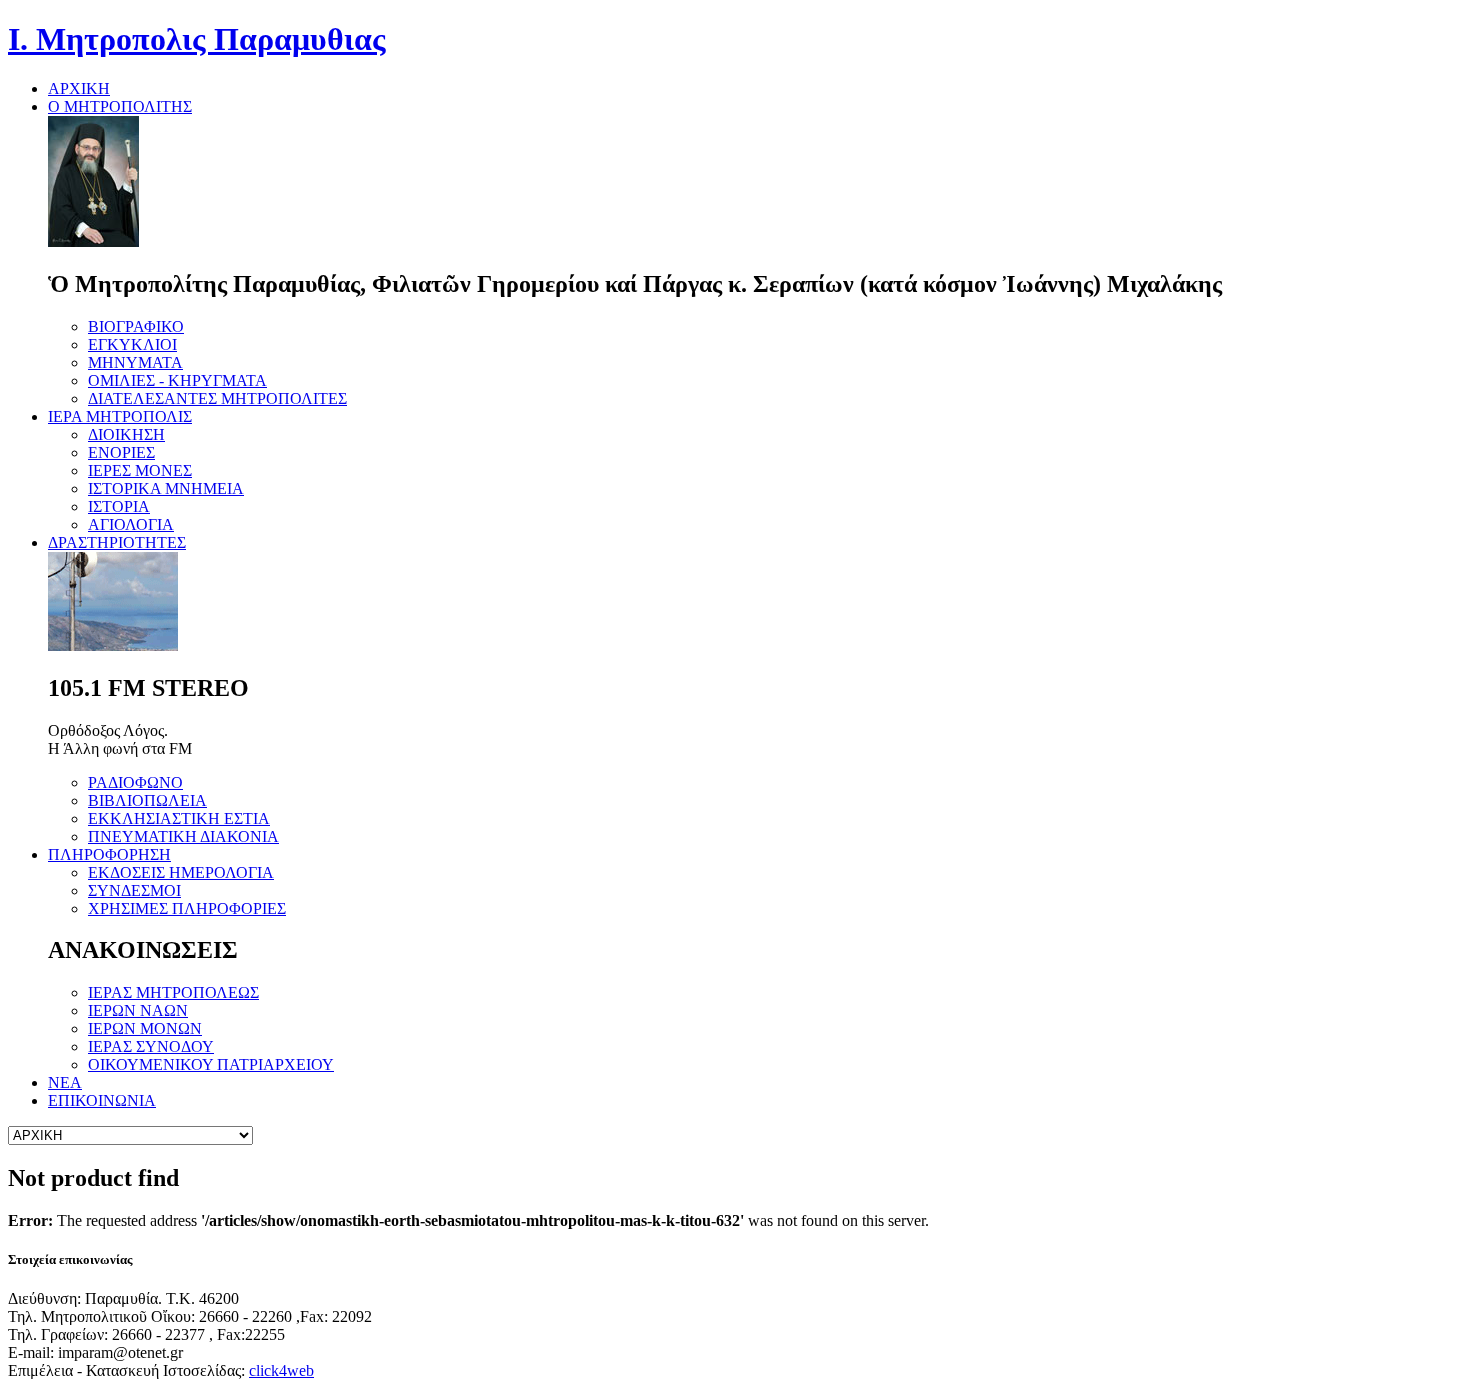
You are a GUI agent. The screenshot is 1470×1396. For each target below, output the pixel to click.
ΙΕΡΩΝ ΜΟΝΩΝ (145, 1028)
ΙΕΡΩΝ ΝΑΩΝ (138, 1010)
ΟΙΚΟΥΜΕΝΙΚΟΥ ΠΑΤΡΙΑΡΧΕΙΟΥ (211, 1064)
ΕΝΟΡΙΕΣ (121, 452)
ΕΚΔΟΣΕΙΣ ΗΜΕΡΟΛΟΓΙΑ (181, 872)
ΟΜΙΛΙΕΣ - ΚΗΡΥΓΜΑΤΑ (177, 380)
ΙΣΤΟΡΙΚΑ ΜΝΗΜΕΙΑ (166, 488)
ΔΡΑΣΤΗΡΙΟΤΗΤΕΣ (117, 542)
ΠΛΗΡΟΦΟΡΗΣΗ (109, 854)
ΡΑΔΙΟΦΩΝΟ (135, 782)
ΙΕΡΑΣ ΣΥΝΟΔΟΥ (151, 1046)
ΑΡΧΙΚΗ (79, 88)
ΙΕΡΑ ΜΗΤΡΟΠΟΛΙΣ (120, 416)
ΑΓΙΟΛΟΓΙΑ (131, 524)
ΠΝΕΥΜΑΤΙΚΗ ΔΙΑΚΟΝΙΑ (183, 836)
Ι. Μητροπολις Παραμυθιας (197, 39)
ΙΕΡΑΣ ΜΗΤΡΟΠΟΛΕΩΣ (173, 992)
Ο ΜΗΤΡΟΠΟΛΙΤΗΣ (120, 106)
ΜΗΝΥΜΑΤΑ (135, 362)
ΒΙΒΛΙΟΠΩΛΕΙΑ (147, 800)
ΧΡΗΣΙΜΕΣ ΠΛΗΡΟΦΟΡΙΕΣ (187, 908)
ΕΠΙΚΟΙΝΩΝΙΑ (102, 1100)
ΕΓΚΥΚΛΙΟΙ (132, 344)
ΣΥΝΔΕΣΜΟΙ (134, 890)
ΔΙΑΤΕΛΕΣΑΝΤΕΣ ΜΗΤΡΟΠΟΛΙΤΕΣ (217, 398)
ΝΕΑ (65, 1082)
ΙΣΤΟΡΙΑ (119, 506)
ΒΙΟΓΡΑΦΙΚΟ (136, 326)
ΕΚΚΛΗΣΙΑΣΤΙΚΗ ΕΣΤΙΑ (179, 818)
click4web (281, 1370)
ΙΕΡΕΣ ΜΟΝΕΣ (140, 470)
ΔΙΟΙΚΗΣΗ (126, 434)
